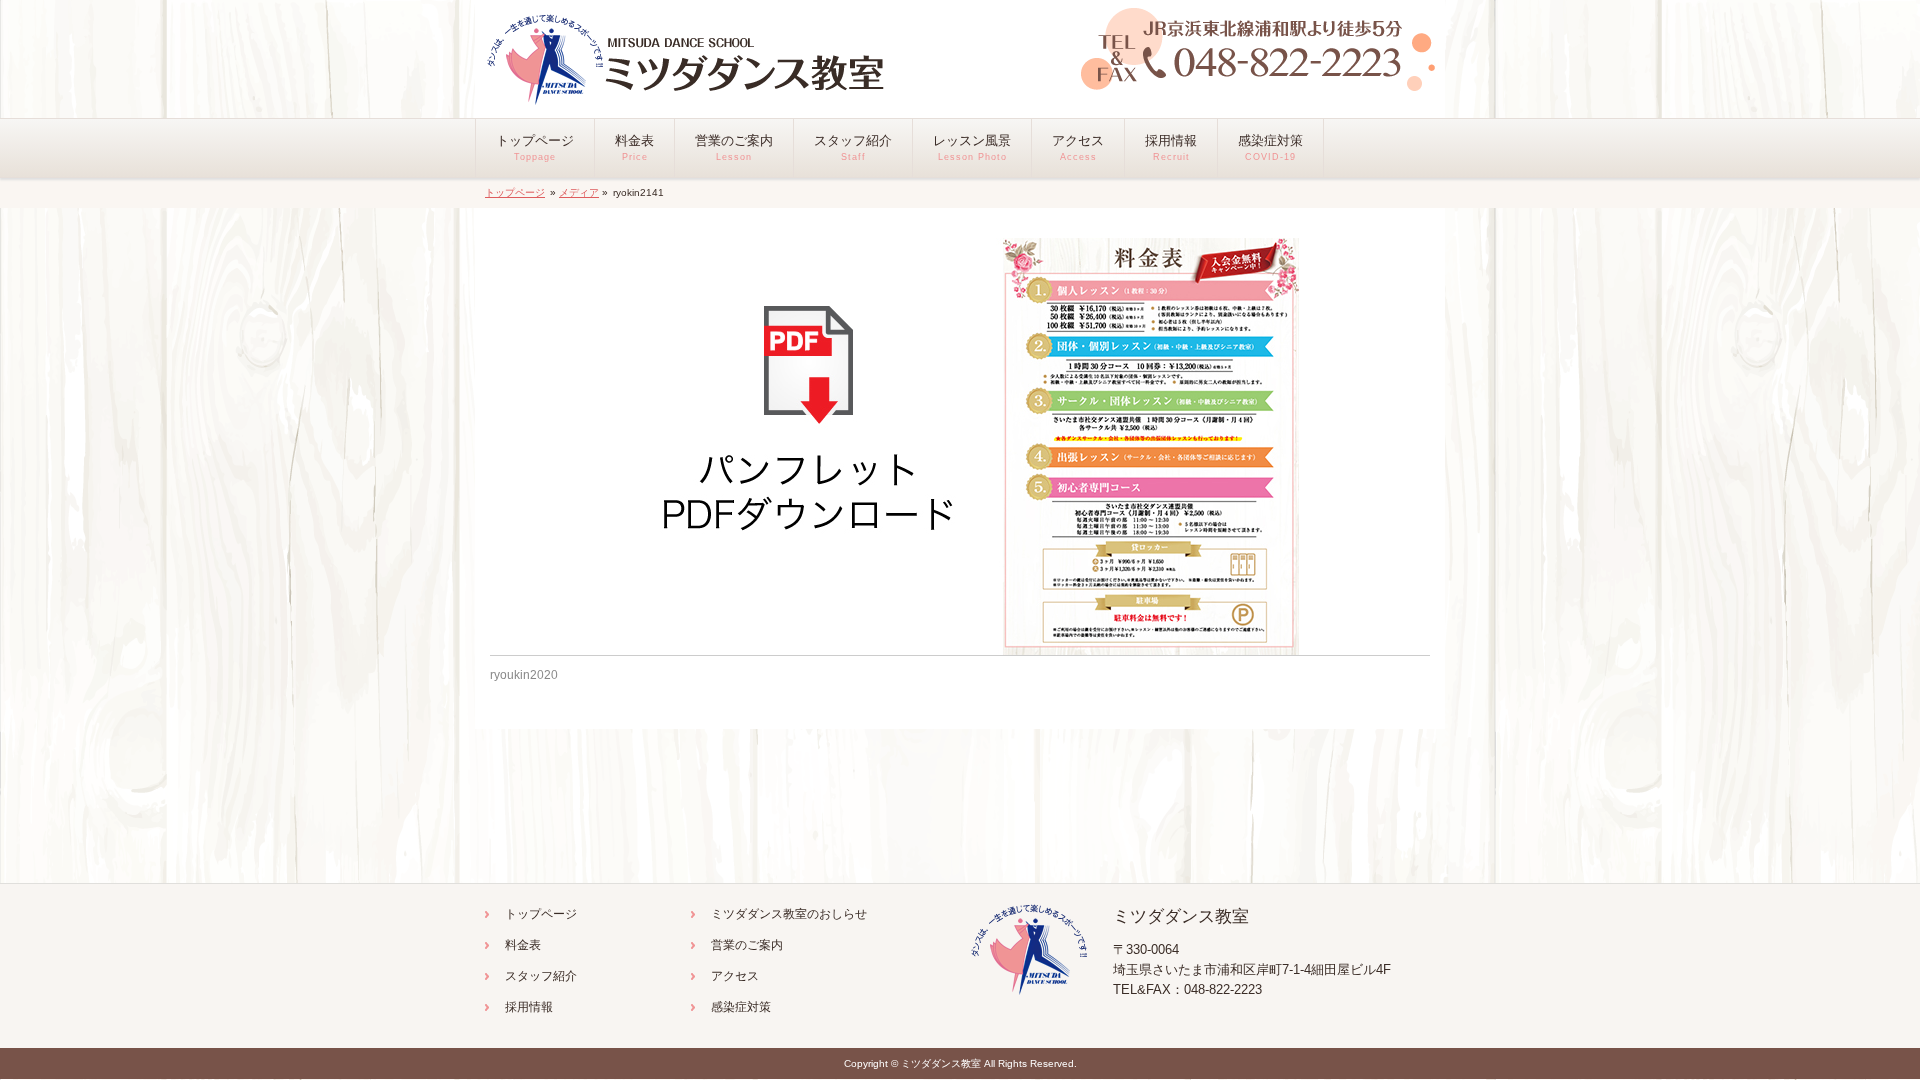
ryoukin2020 (524, 675)
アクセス (735, 976)
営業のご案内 (747, 945)
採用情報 (529, 1007)
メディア (579, 192)
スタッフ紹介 (541, 976)
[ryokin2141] (960, 446)
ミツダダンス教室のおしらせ (789, 914)
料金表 (523, 945)
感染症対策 (741, 1007)
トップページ (515, 192)
